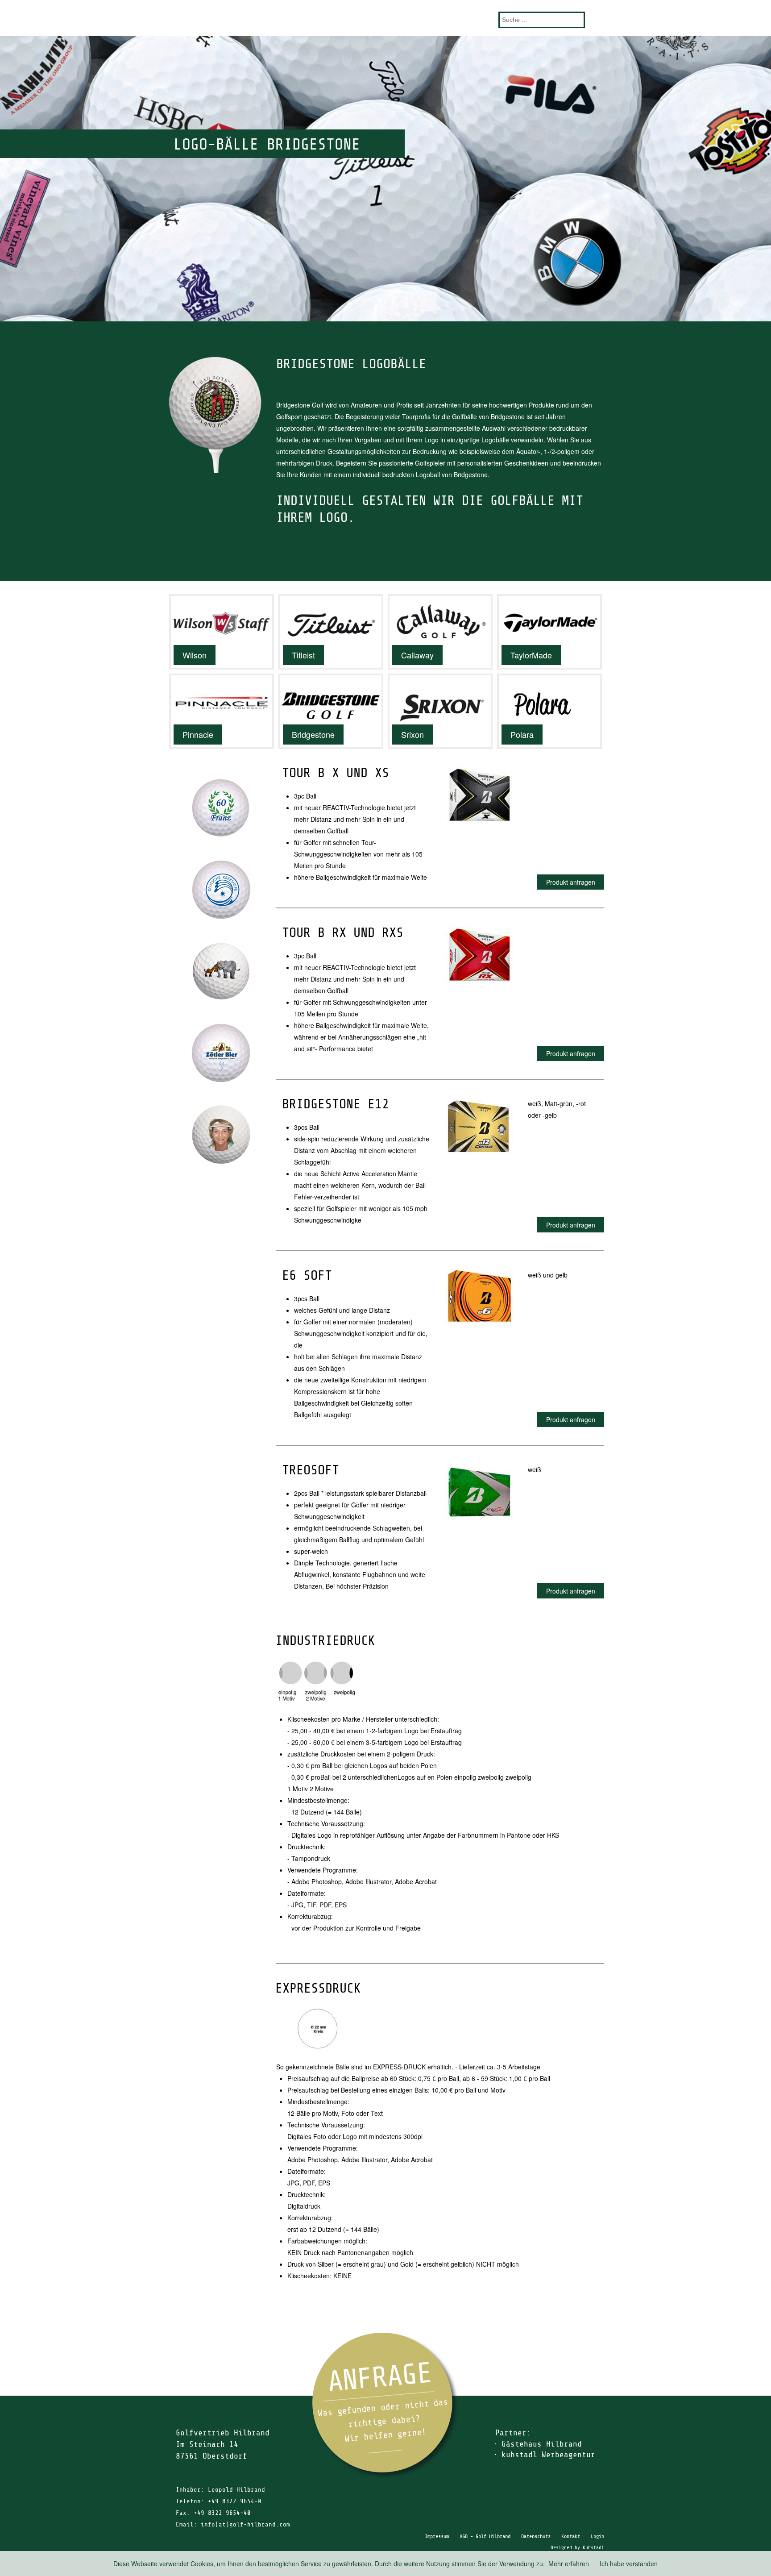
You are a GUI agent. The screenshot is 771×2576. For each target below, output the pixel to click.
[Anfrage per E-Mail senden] (385, 2406)
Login (597, 2536)
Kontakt (571, 2536)
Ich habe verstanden (629, 2564)
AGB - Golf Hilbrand (485, 2536)
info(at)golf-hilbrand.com (245, 2524)
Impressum (437, 2536)
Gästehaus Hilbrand (542, 2444)
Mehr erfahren (569, 2564)
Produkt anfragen (571, 882)
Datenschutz (536, 2536)
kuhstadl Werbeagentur (548, 2455)
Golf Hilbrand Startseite (385, 18)
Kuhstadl (593, 2548)
